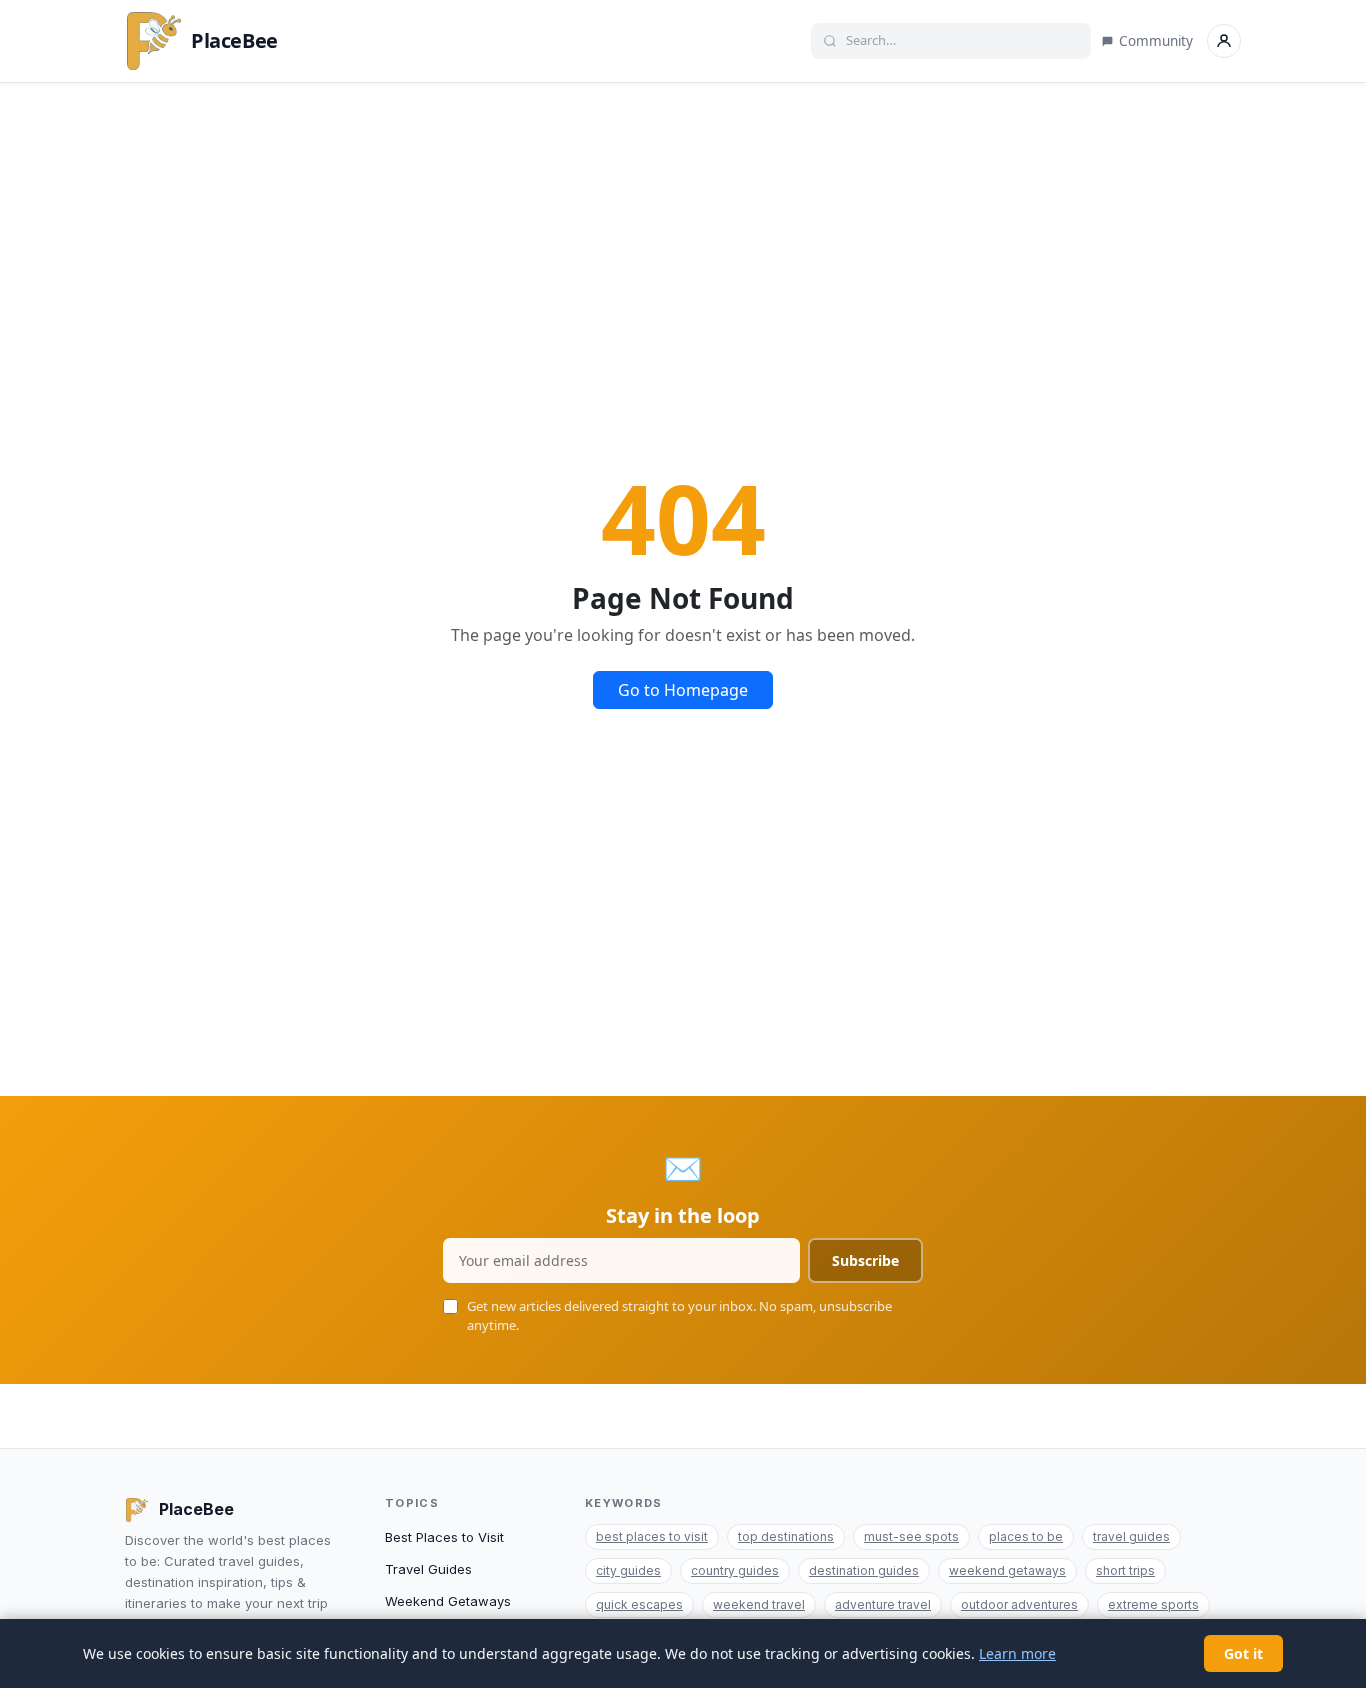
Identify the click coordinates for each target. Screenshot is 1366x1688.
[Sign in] (1224, 41)
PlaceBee (234, 40)
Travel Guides (428, 1569)
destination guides (864, 1570)
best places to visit (652, 1536)
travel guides (1131, 1536)
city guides (628, 1570)
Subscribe (865, 1260)
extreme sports (1153, 1604)
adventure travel (883, 1604)
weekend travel (759, 1604)
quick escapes (639, 1604)
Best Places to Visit (444, 1537)
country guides (735, 1570)
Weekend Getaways (448, 1601)
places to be (1026, 1536)
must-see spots (911, 1536)
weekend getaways (1007, 1570)
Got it (1243, 1653)
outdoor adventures (1019, 1604)
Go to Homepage (683, 690)
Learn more (1017, 1653)
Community (1156, 41)
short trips (1125, 1570)
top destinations (786, 1536)
